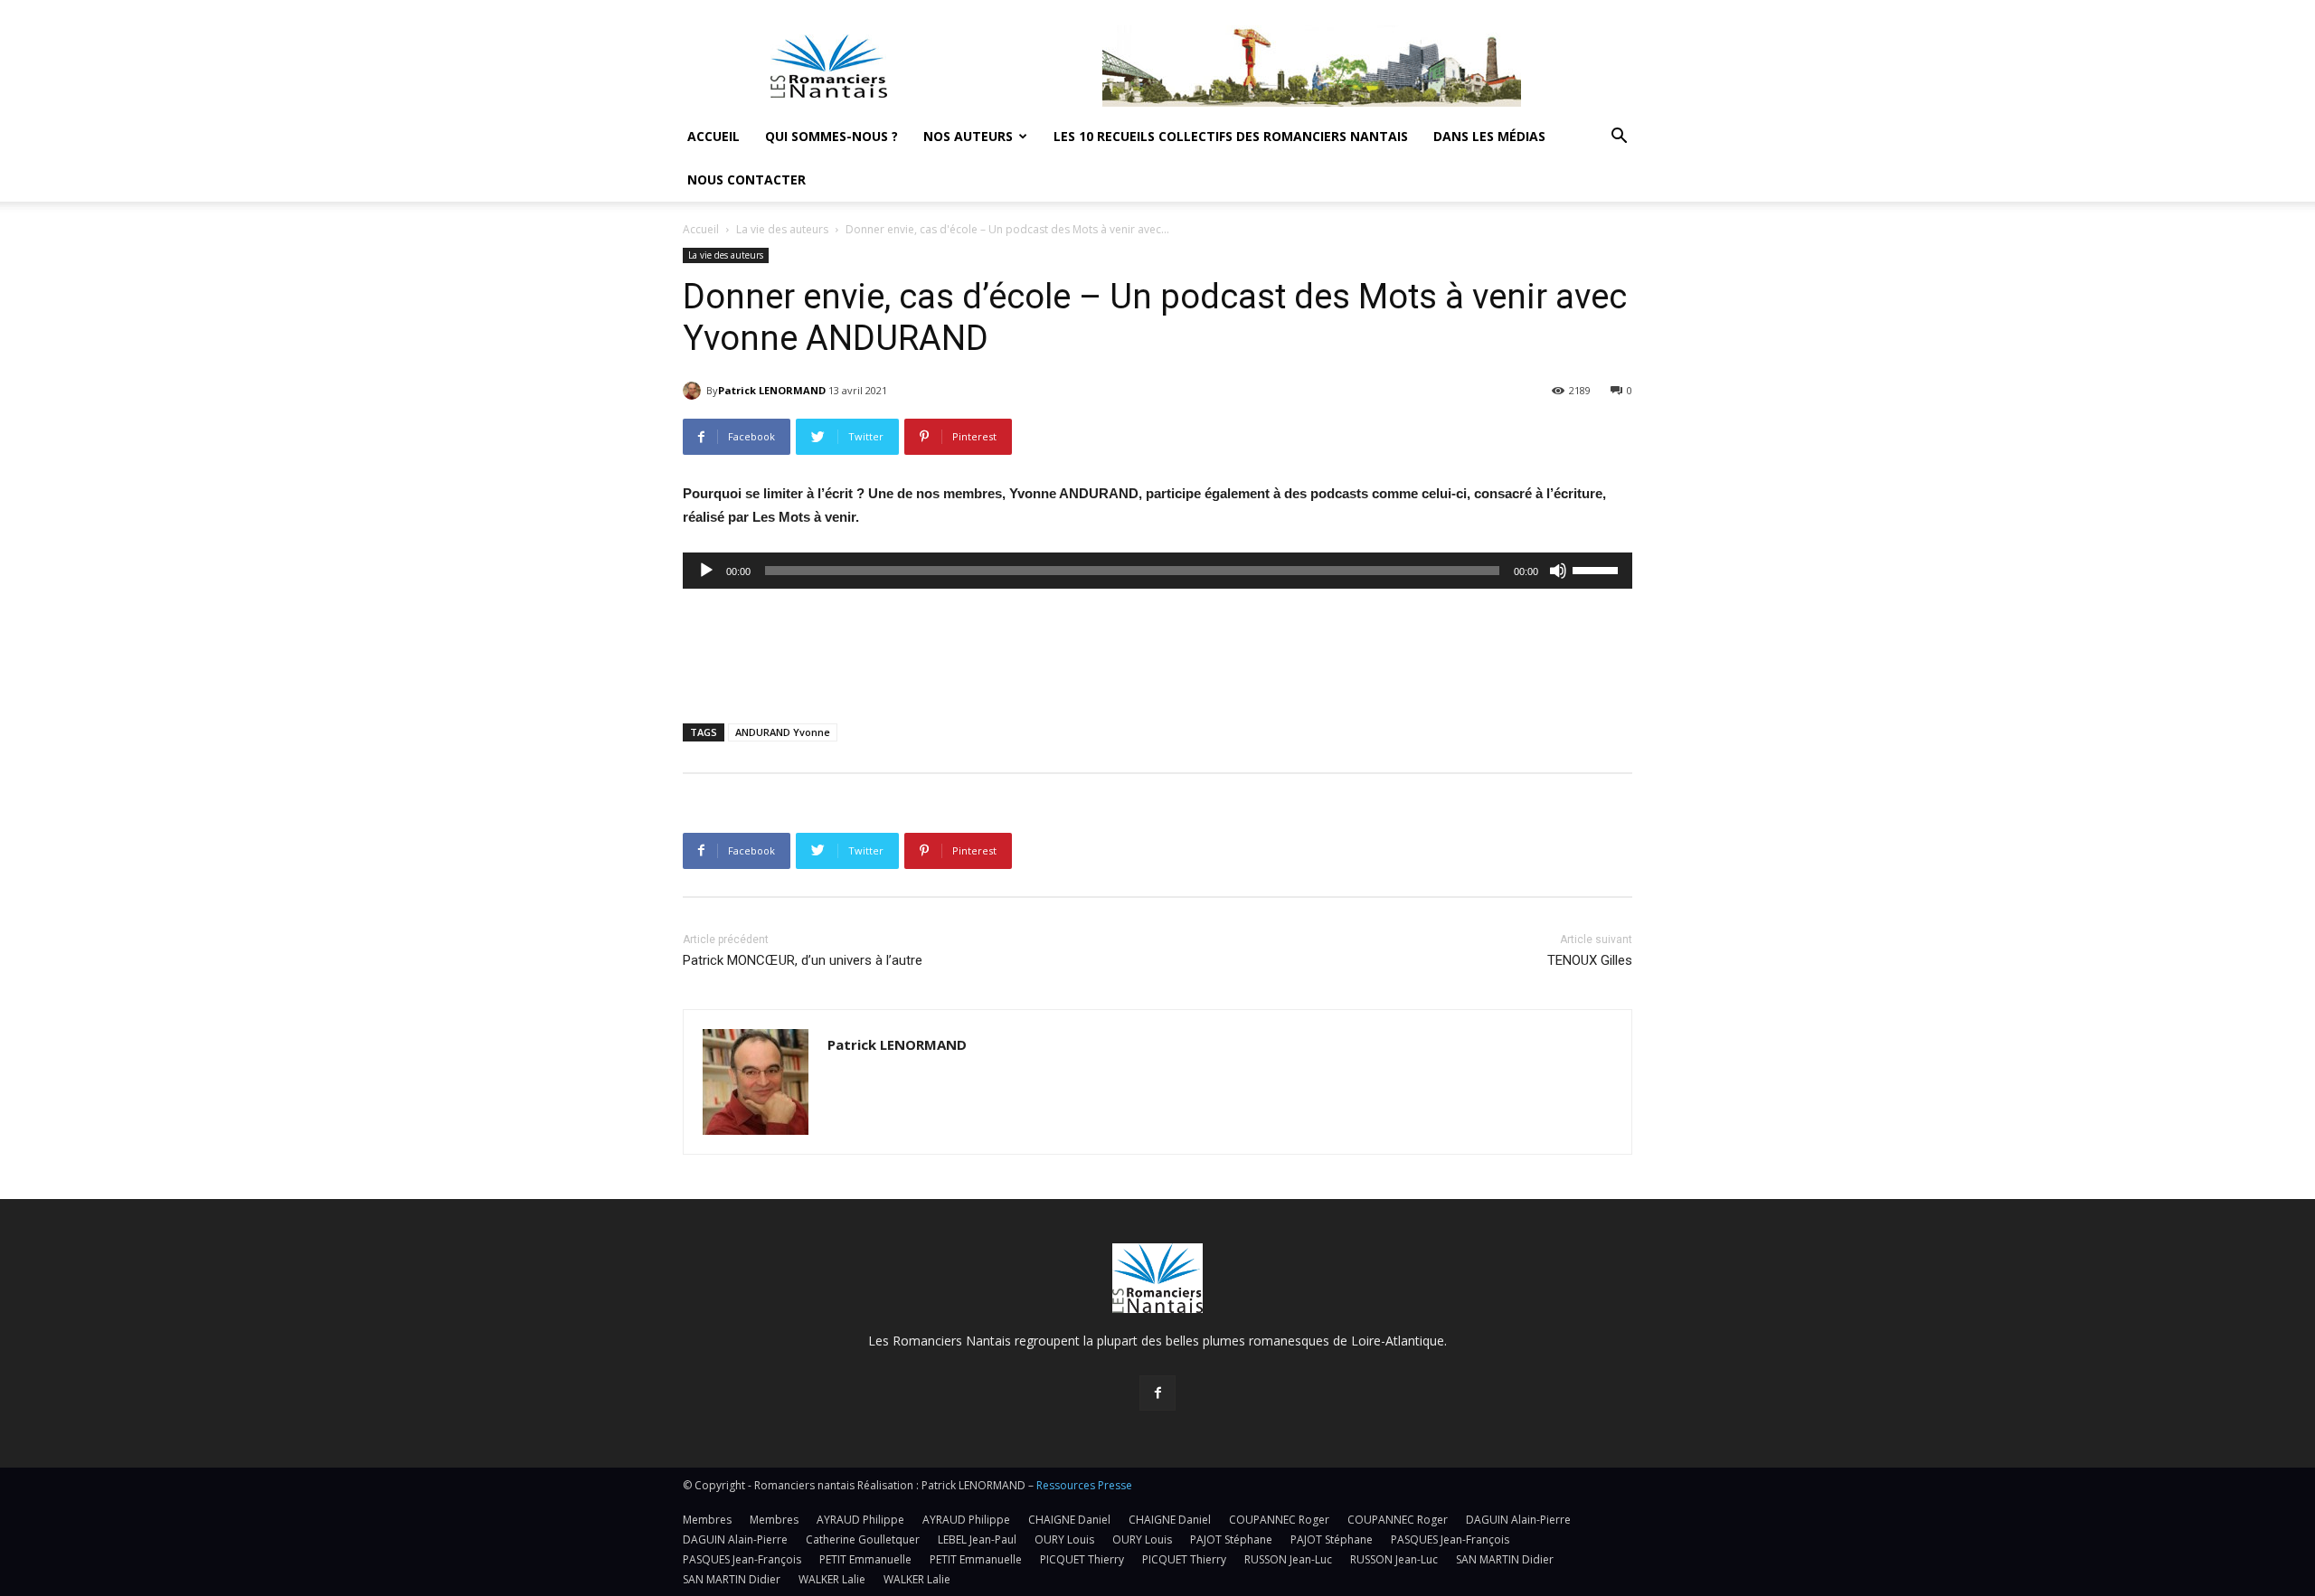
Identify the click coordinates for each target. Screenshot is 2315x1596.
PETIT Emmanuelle (865, 1559)
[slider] (1598, 569)
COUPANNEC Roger (1279, 1520)
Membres (707, 1520)
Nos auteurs (968, 136)
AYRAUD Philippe (860, 1520)
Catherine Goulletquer (863, 1539)
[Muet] (1558, 571)
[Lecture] (706, 571)
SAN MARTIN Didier (1505, 1559)
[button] (1619, 138)
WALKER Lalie (832, 1579)
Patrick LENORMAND (772, 390)
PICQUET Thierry (1082, 1559)
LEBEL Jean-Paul (977, 1539)
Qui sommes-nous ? (832, 136)
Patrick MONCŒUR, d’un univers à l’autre (803, 960)
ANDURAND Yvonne (783, 732)
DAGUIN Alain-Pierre (1518, 1520)
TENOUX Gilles (1590, 960)
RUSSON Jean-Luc (1288, 1559)
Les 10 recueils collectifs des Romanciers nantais (1231, 136)
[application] (1157, 571)
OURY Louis (1064, 1539)
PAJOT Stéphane (1231, 1539)
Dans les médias (1489, 136)
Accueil (713, 136)
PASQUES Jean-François (1450, 1539)
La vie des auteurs (782, 229)
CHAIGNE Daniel (1069, 1520)
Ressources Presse (1084, 1485)
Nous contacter (746, 179)
